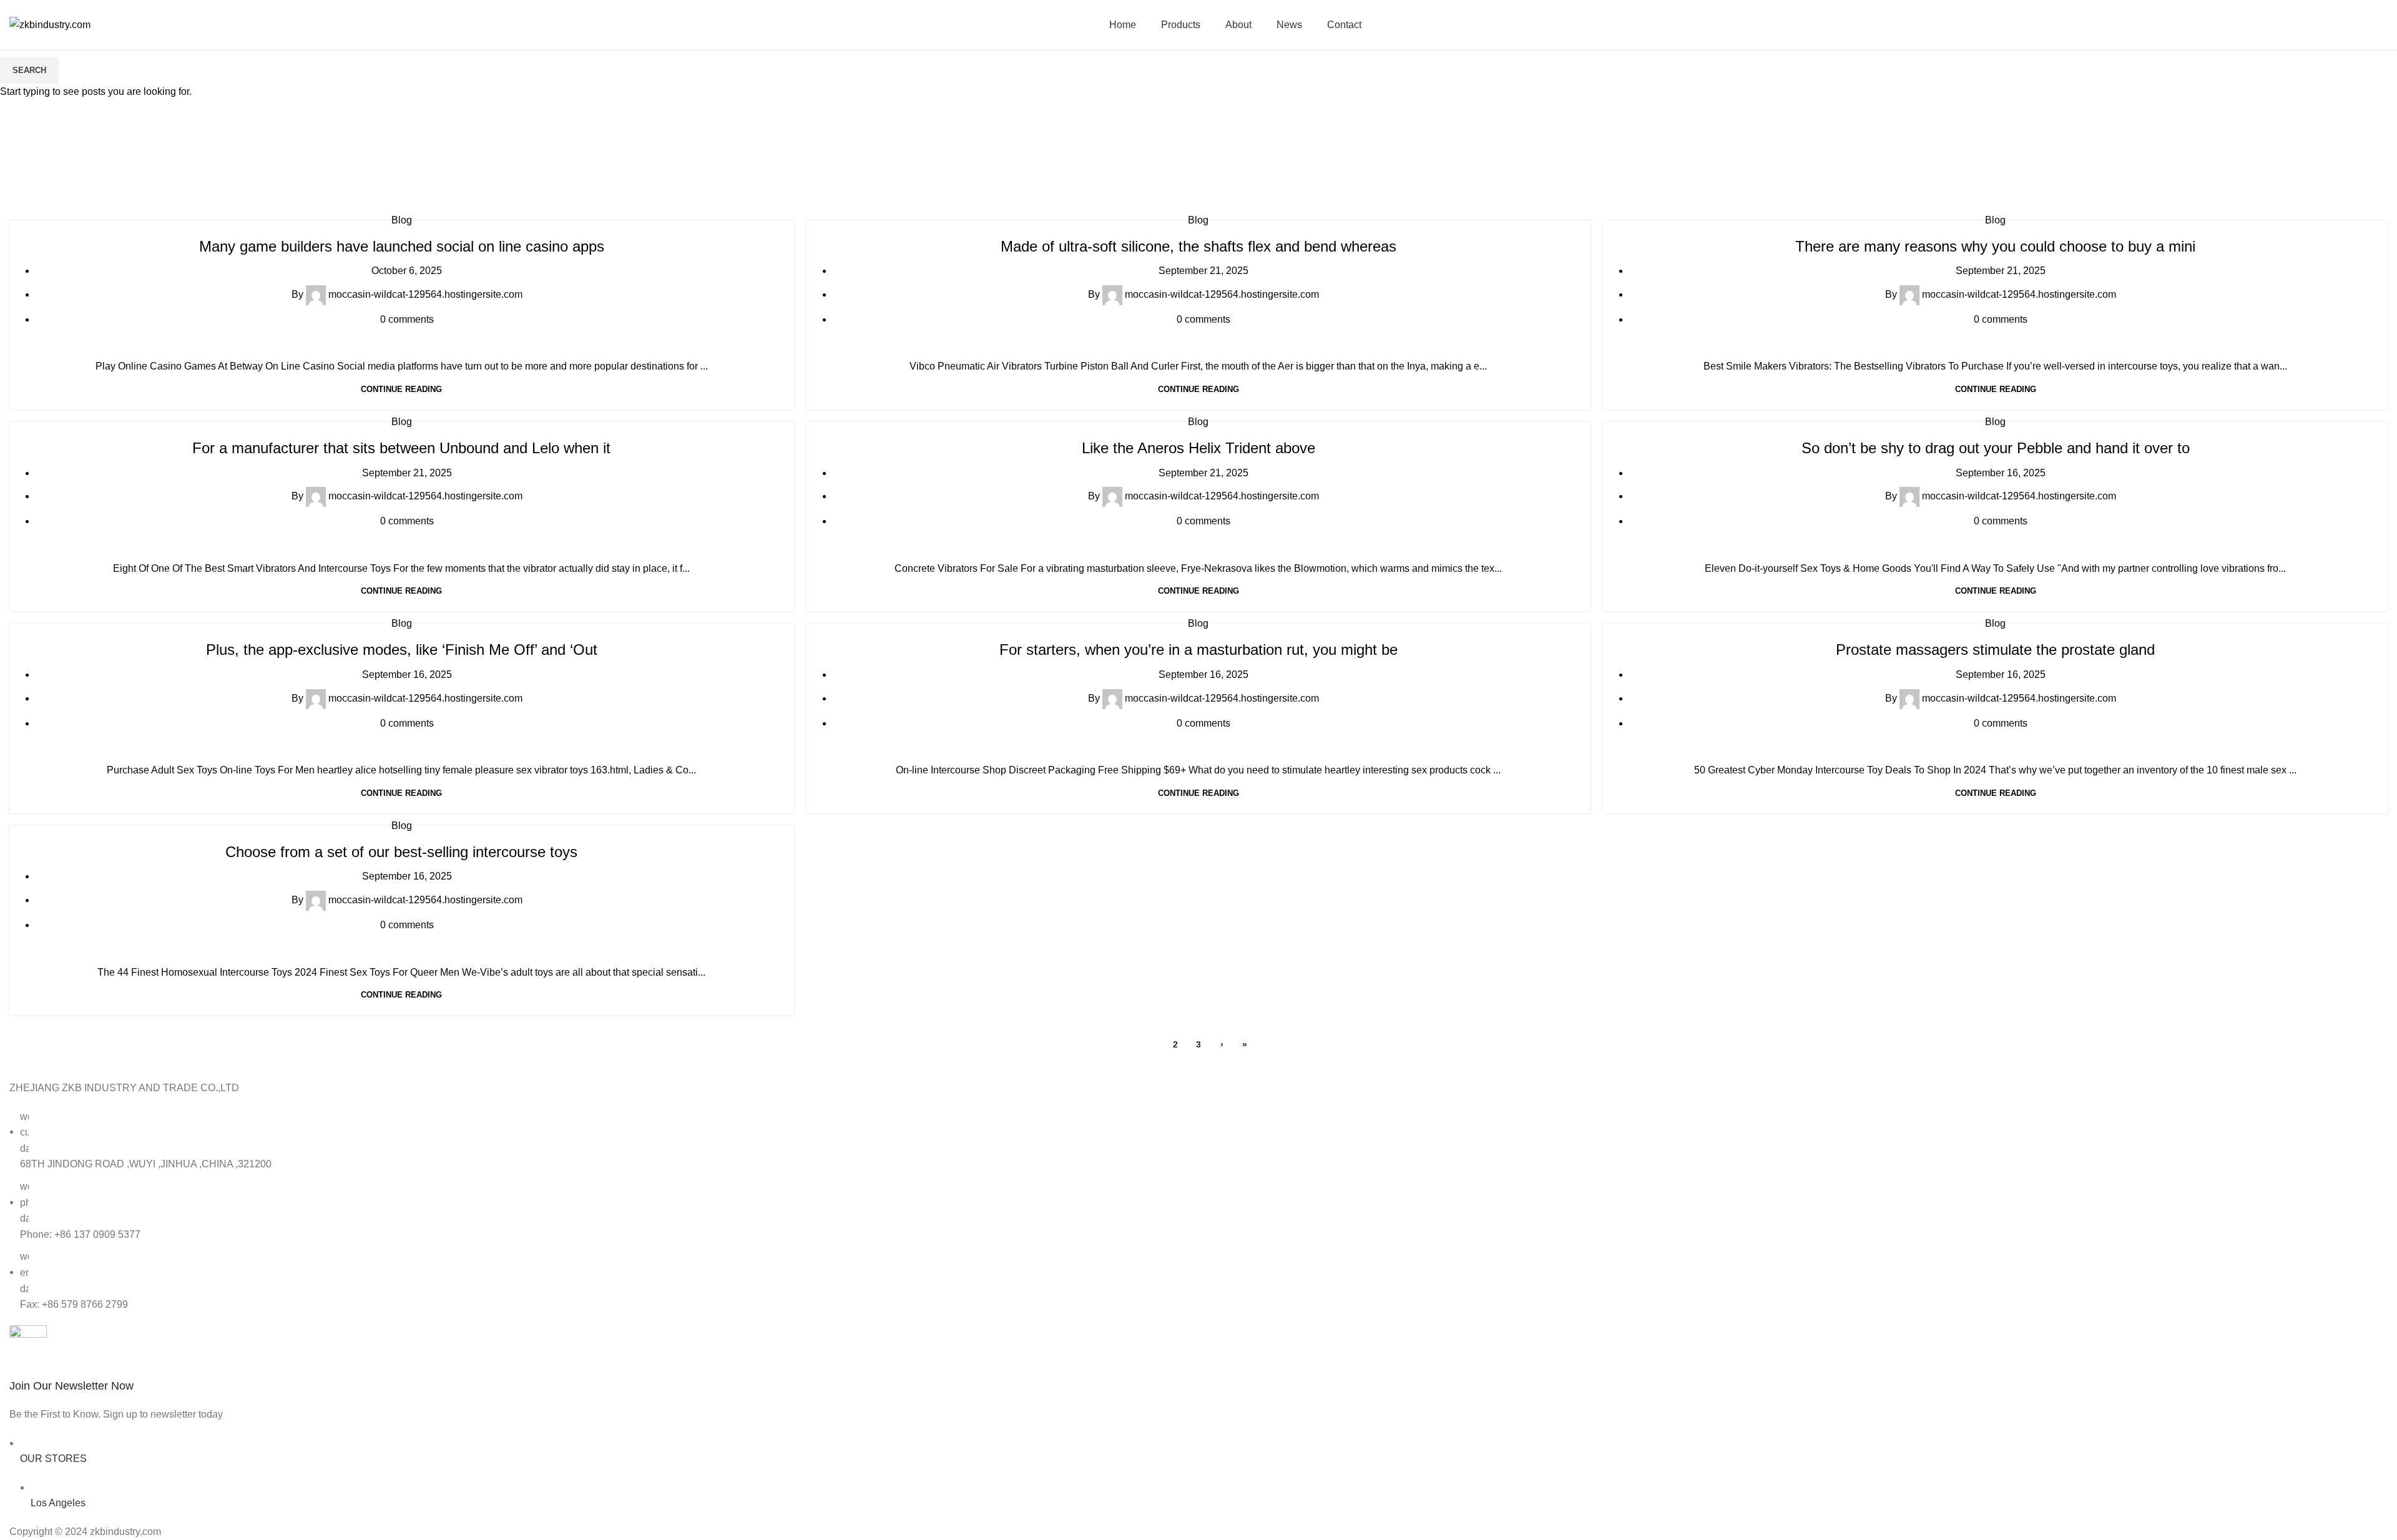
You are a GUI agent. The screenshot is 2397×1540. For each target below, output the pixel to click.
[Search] (2384, 25)
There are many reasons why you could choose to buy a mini (1995, 246)
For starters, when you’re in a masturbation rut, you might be (1198, 650)
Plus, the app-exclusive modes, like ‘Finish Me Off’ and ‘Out (402, 650)
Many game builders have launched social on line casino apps (402, 246)
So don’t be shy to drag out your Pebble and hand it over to (1996, 448)
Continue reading (401, 389)
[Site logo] (50, 24)
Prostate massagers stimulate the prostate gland (1995, 650)
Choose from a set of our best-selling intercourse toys (401, 852)
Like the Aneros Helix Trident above (1198, 448)
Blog (402, 220)
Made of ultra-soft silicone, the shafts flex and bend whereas (1198, 246)
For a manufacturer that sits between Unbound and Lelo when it (401, 448)
